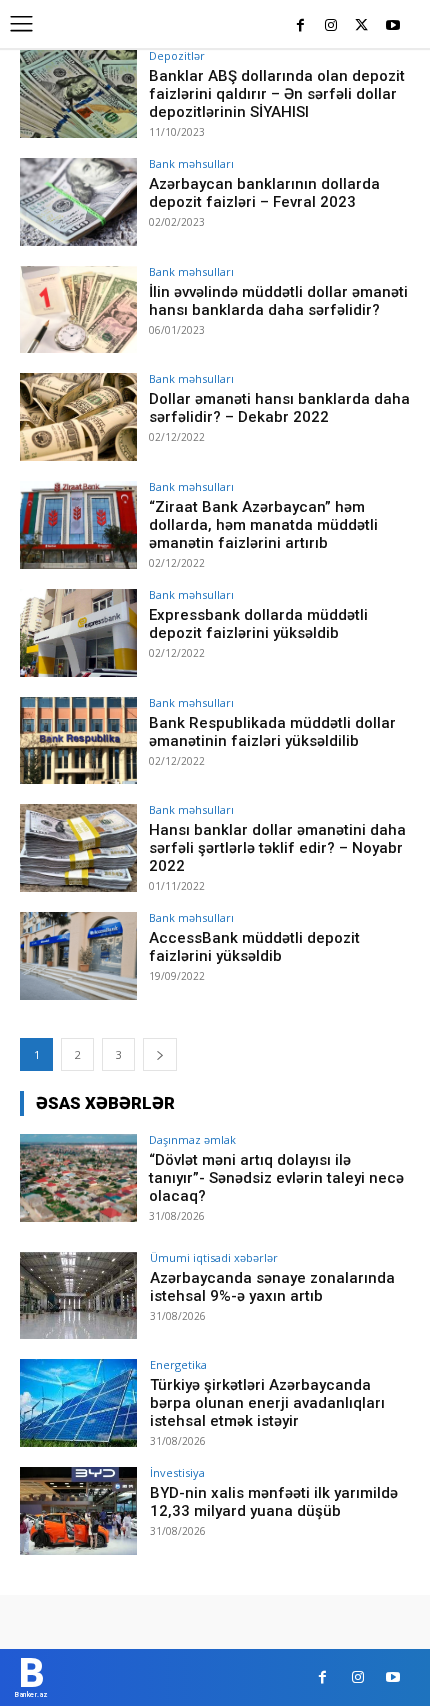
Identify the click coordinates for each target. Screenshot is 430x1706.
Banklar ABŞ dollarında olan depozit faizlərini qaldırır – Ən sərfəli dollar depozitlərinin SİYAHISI (277, 94)
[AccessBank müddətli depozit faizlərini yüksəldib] (78, 956)
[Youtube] (392, 26)
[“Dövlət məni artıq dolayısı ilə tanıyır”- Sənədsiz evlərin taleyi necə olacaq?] (78, 1178)
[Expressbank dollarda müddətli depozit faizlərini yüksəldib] (78, 633)
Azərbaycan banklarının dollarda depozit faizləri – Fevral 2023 (264, 193)
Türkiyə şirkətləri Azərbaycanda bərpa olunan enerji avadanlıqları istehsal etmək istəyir (267, 1403)
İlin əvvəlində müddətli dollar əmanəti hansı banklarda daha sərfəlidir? (278, 301)
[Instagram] (331, 26)
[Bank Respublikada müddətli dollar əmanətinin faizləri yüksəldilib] (78, 741)
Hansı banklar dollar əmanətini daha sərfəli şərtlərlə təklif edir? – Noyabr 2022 (277, 848)
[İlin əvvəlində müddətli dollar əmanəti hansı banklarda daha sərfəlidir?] (78, 310)
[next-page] (160, 1054)
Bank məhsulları (191, 163)
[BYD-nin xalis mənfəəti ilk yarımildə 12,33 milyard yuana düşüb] (78, 1511)
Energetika (178, 1364)
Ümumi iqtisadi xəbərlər (214, 1257)
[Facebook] (300, 26)
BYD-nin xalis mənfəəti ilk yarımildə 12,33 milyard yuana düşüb (274, 1502)
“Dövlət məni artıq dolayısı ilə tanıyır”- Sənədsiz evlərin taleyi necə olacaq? (276, 1178)
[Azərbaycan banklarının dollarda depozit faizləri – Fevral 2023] (78, 202)
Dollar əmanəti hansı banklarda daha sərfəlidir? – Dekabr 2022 (279, 408)
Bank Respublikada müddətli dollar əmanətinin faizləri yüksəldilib (272, 732)
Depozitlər (177, 55)
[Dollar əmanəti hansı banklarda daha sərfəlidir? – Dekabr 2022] (78, 417)
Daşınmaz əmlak (192, 1139)
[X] (361, 26)
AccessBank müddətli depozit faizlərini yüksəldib (254, 947)
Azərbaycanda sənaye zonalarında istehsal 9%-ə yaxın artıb (272, 1287)
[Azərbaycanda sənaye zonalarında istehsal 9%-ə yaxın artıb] (78, 1296)
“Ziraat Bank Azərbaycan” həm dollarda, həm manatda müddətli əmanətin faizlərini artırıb (263, 525)
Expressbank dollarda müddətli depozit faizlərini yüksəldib (258, 624)
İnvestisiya (177, 1472)
